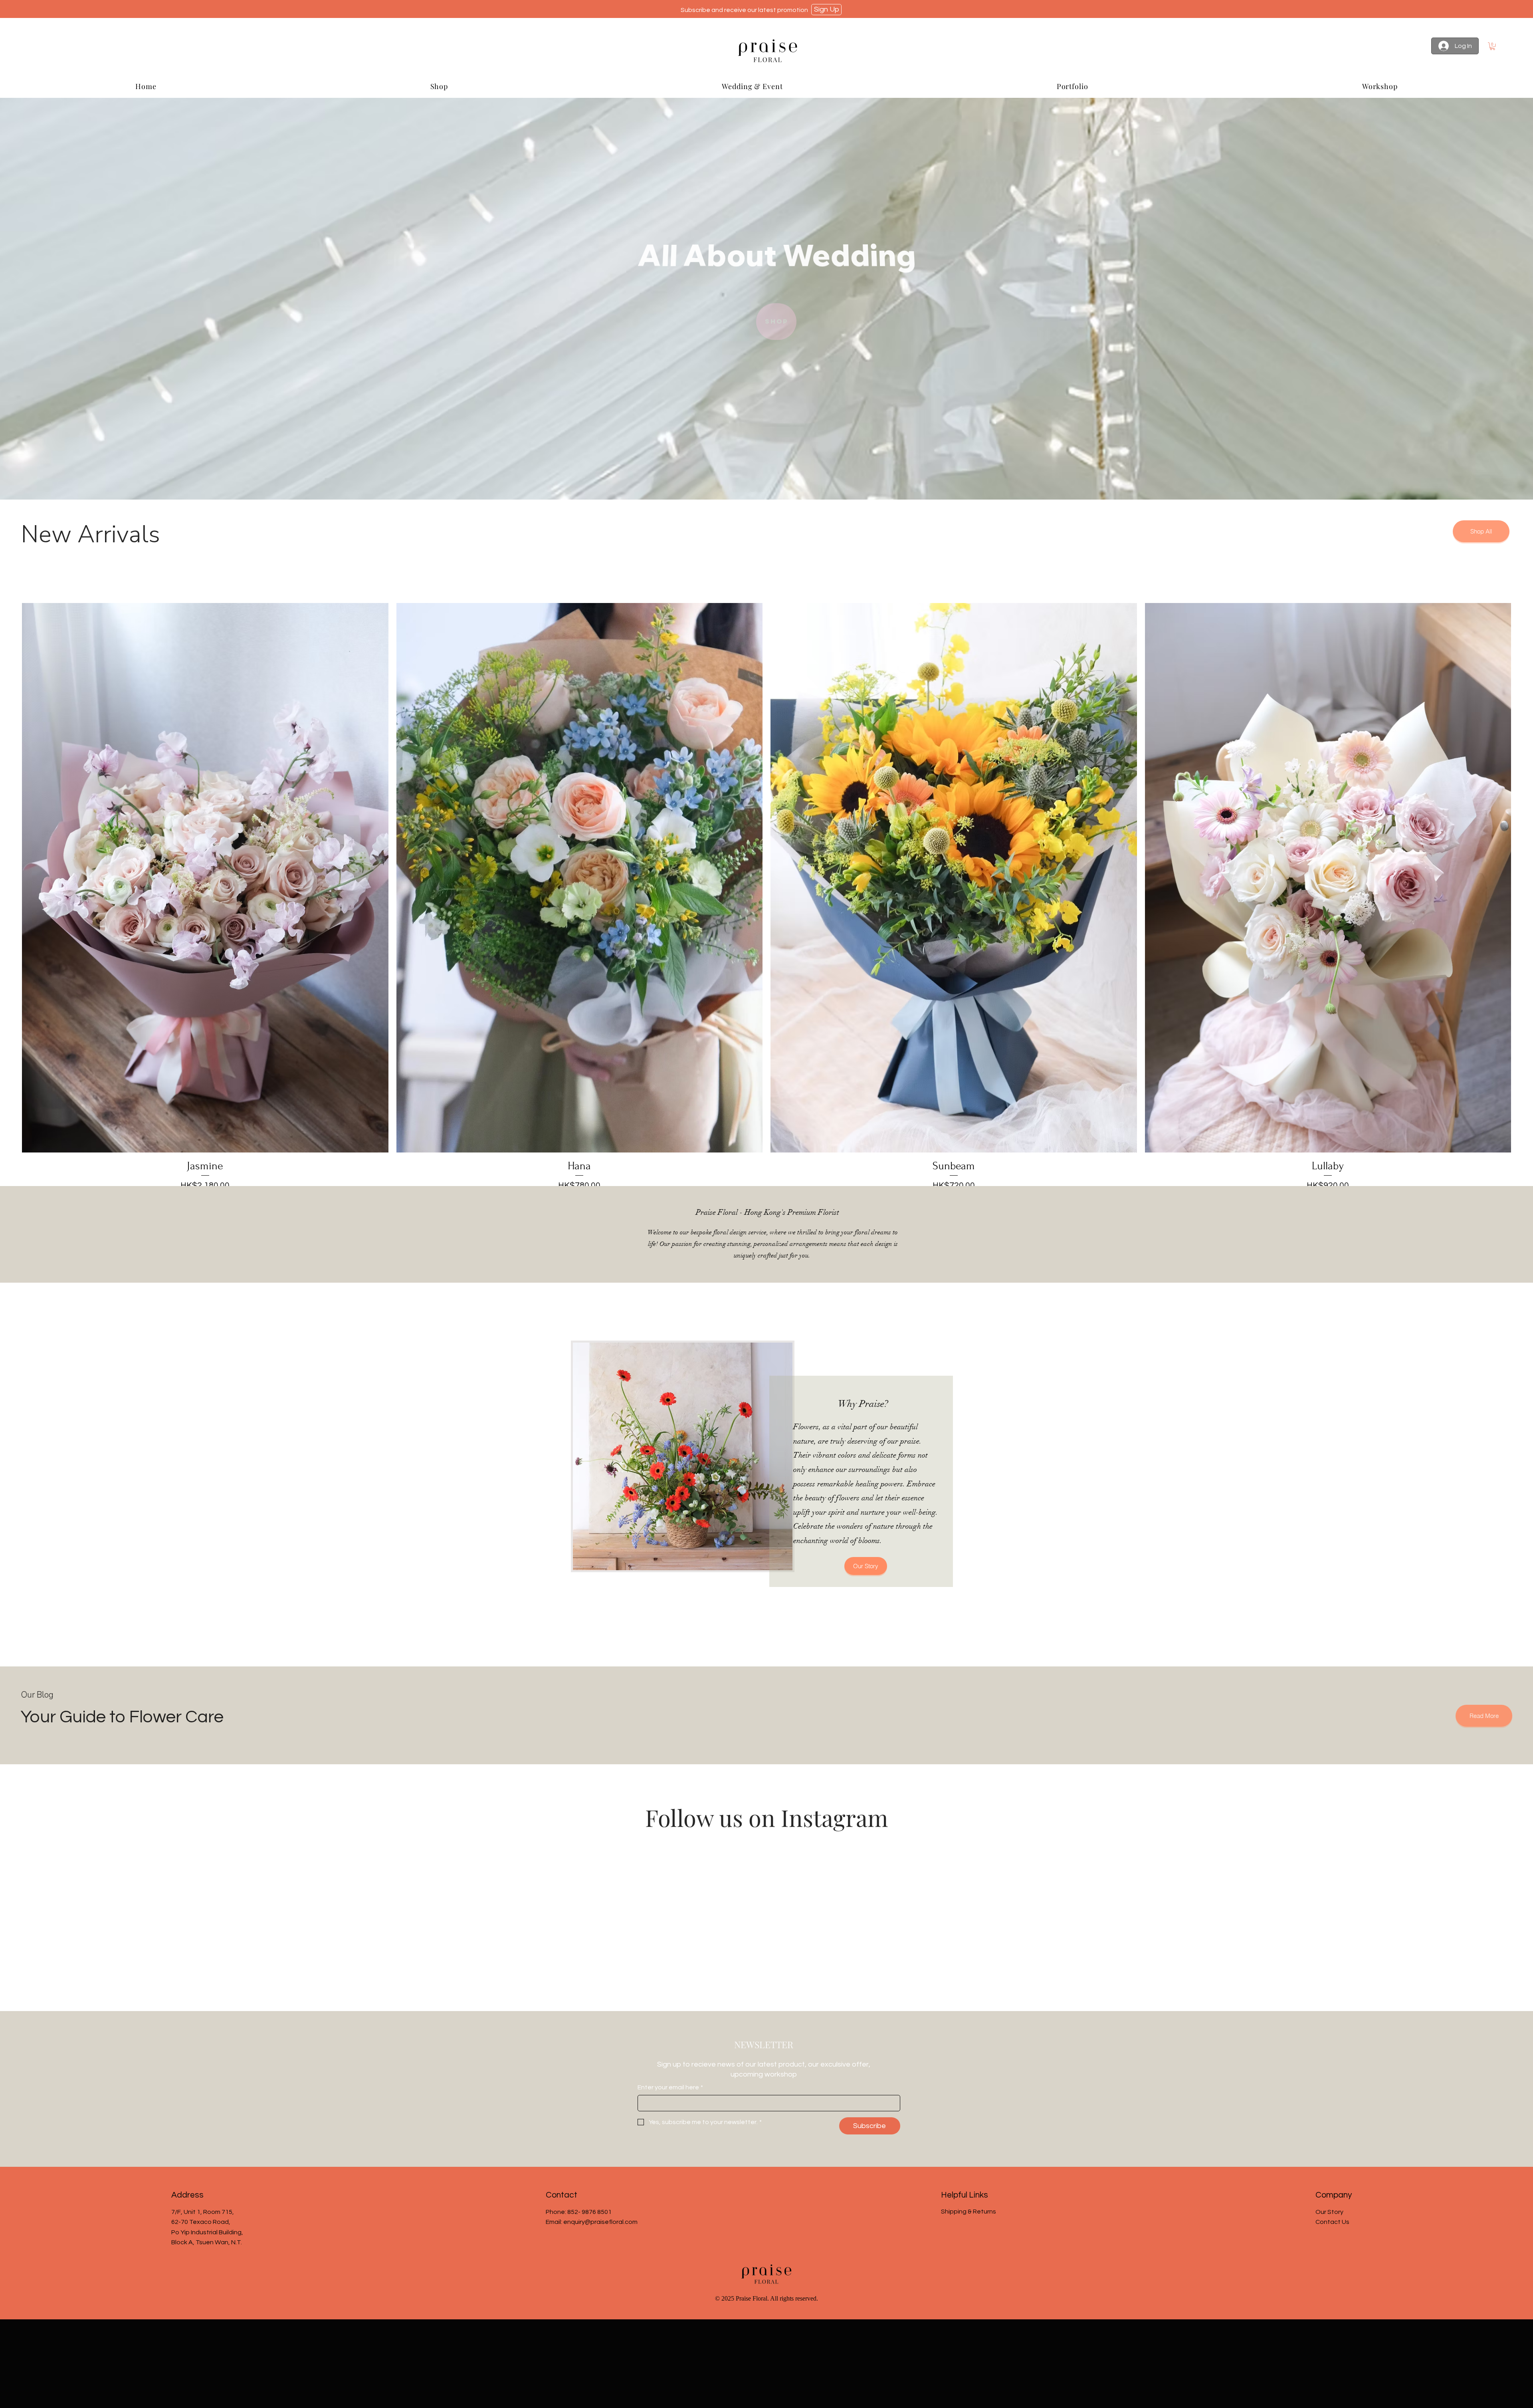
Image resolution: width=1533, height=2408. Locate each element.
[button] (1492, 46)
